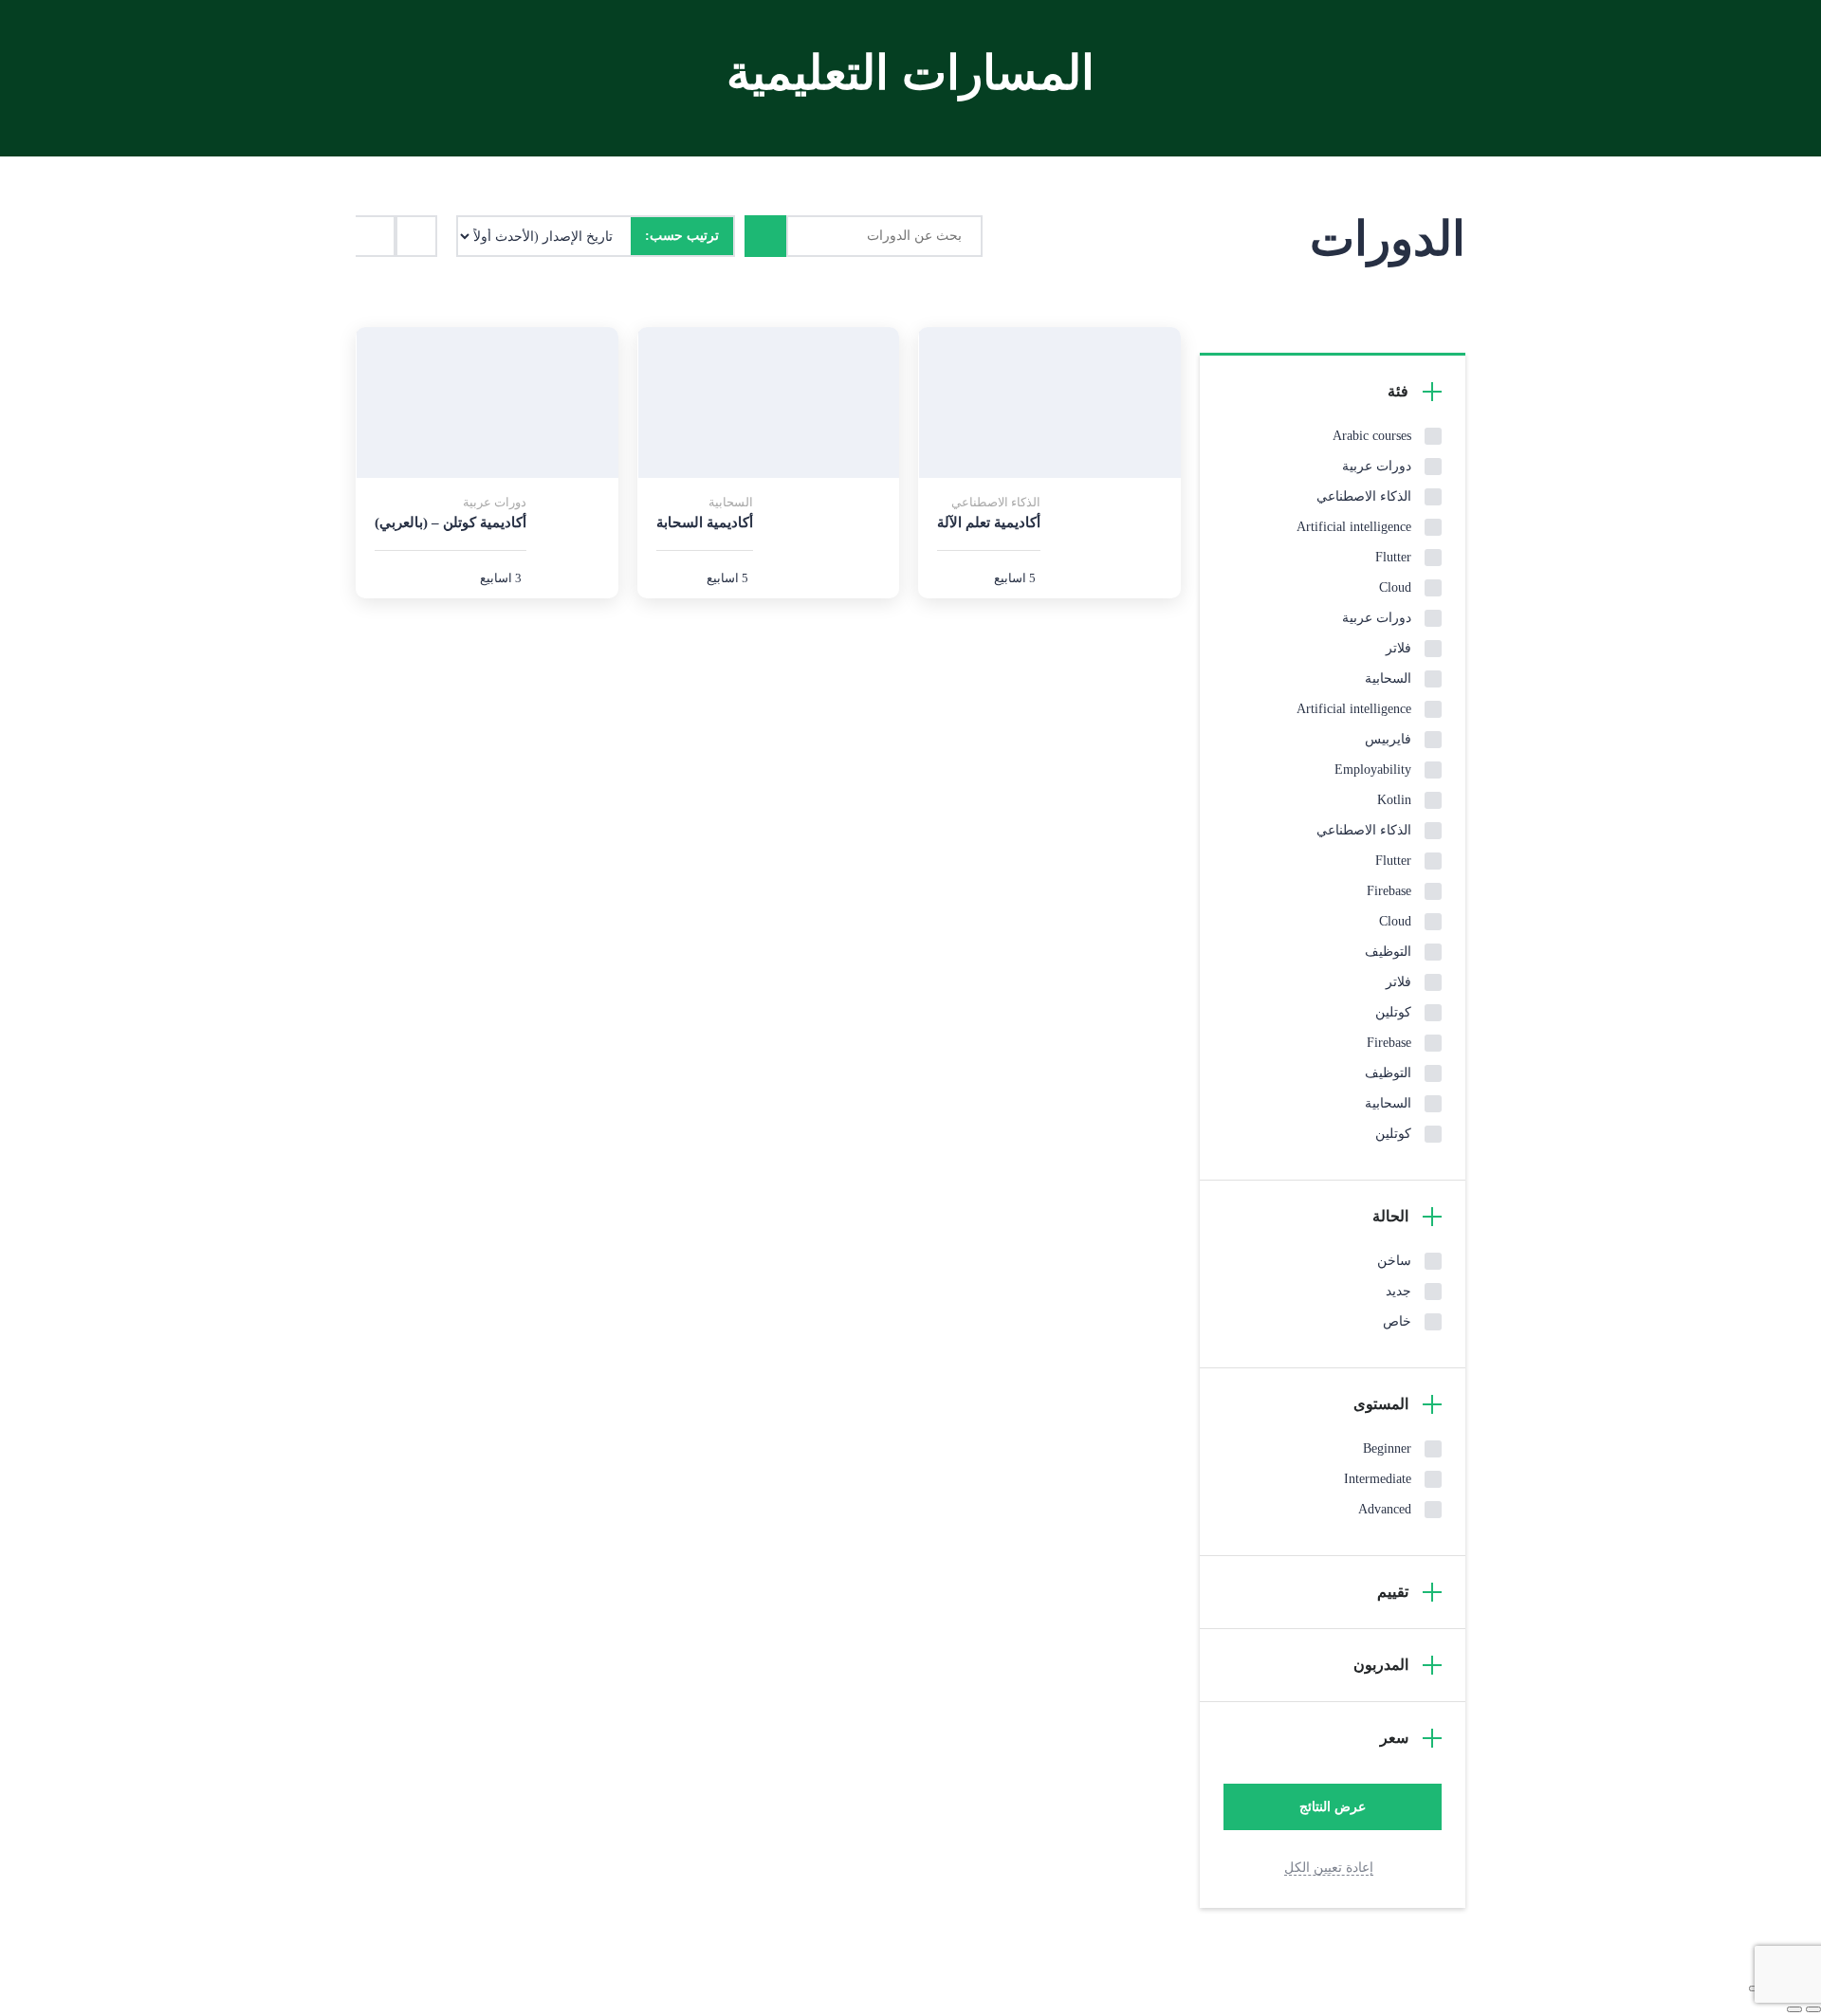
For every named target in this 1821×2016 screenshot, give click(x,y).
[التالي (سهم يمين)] (1794, 2009)
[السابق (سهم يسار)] (1813, 2009)
